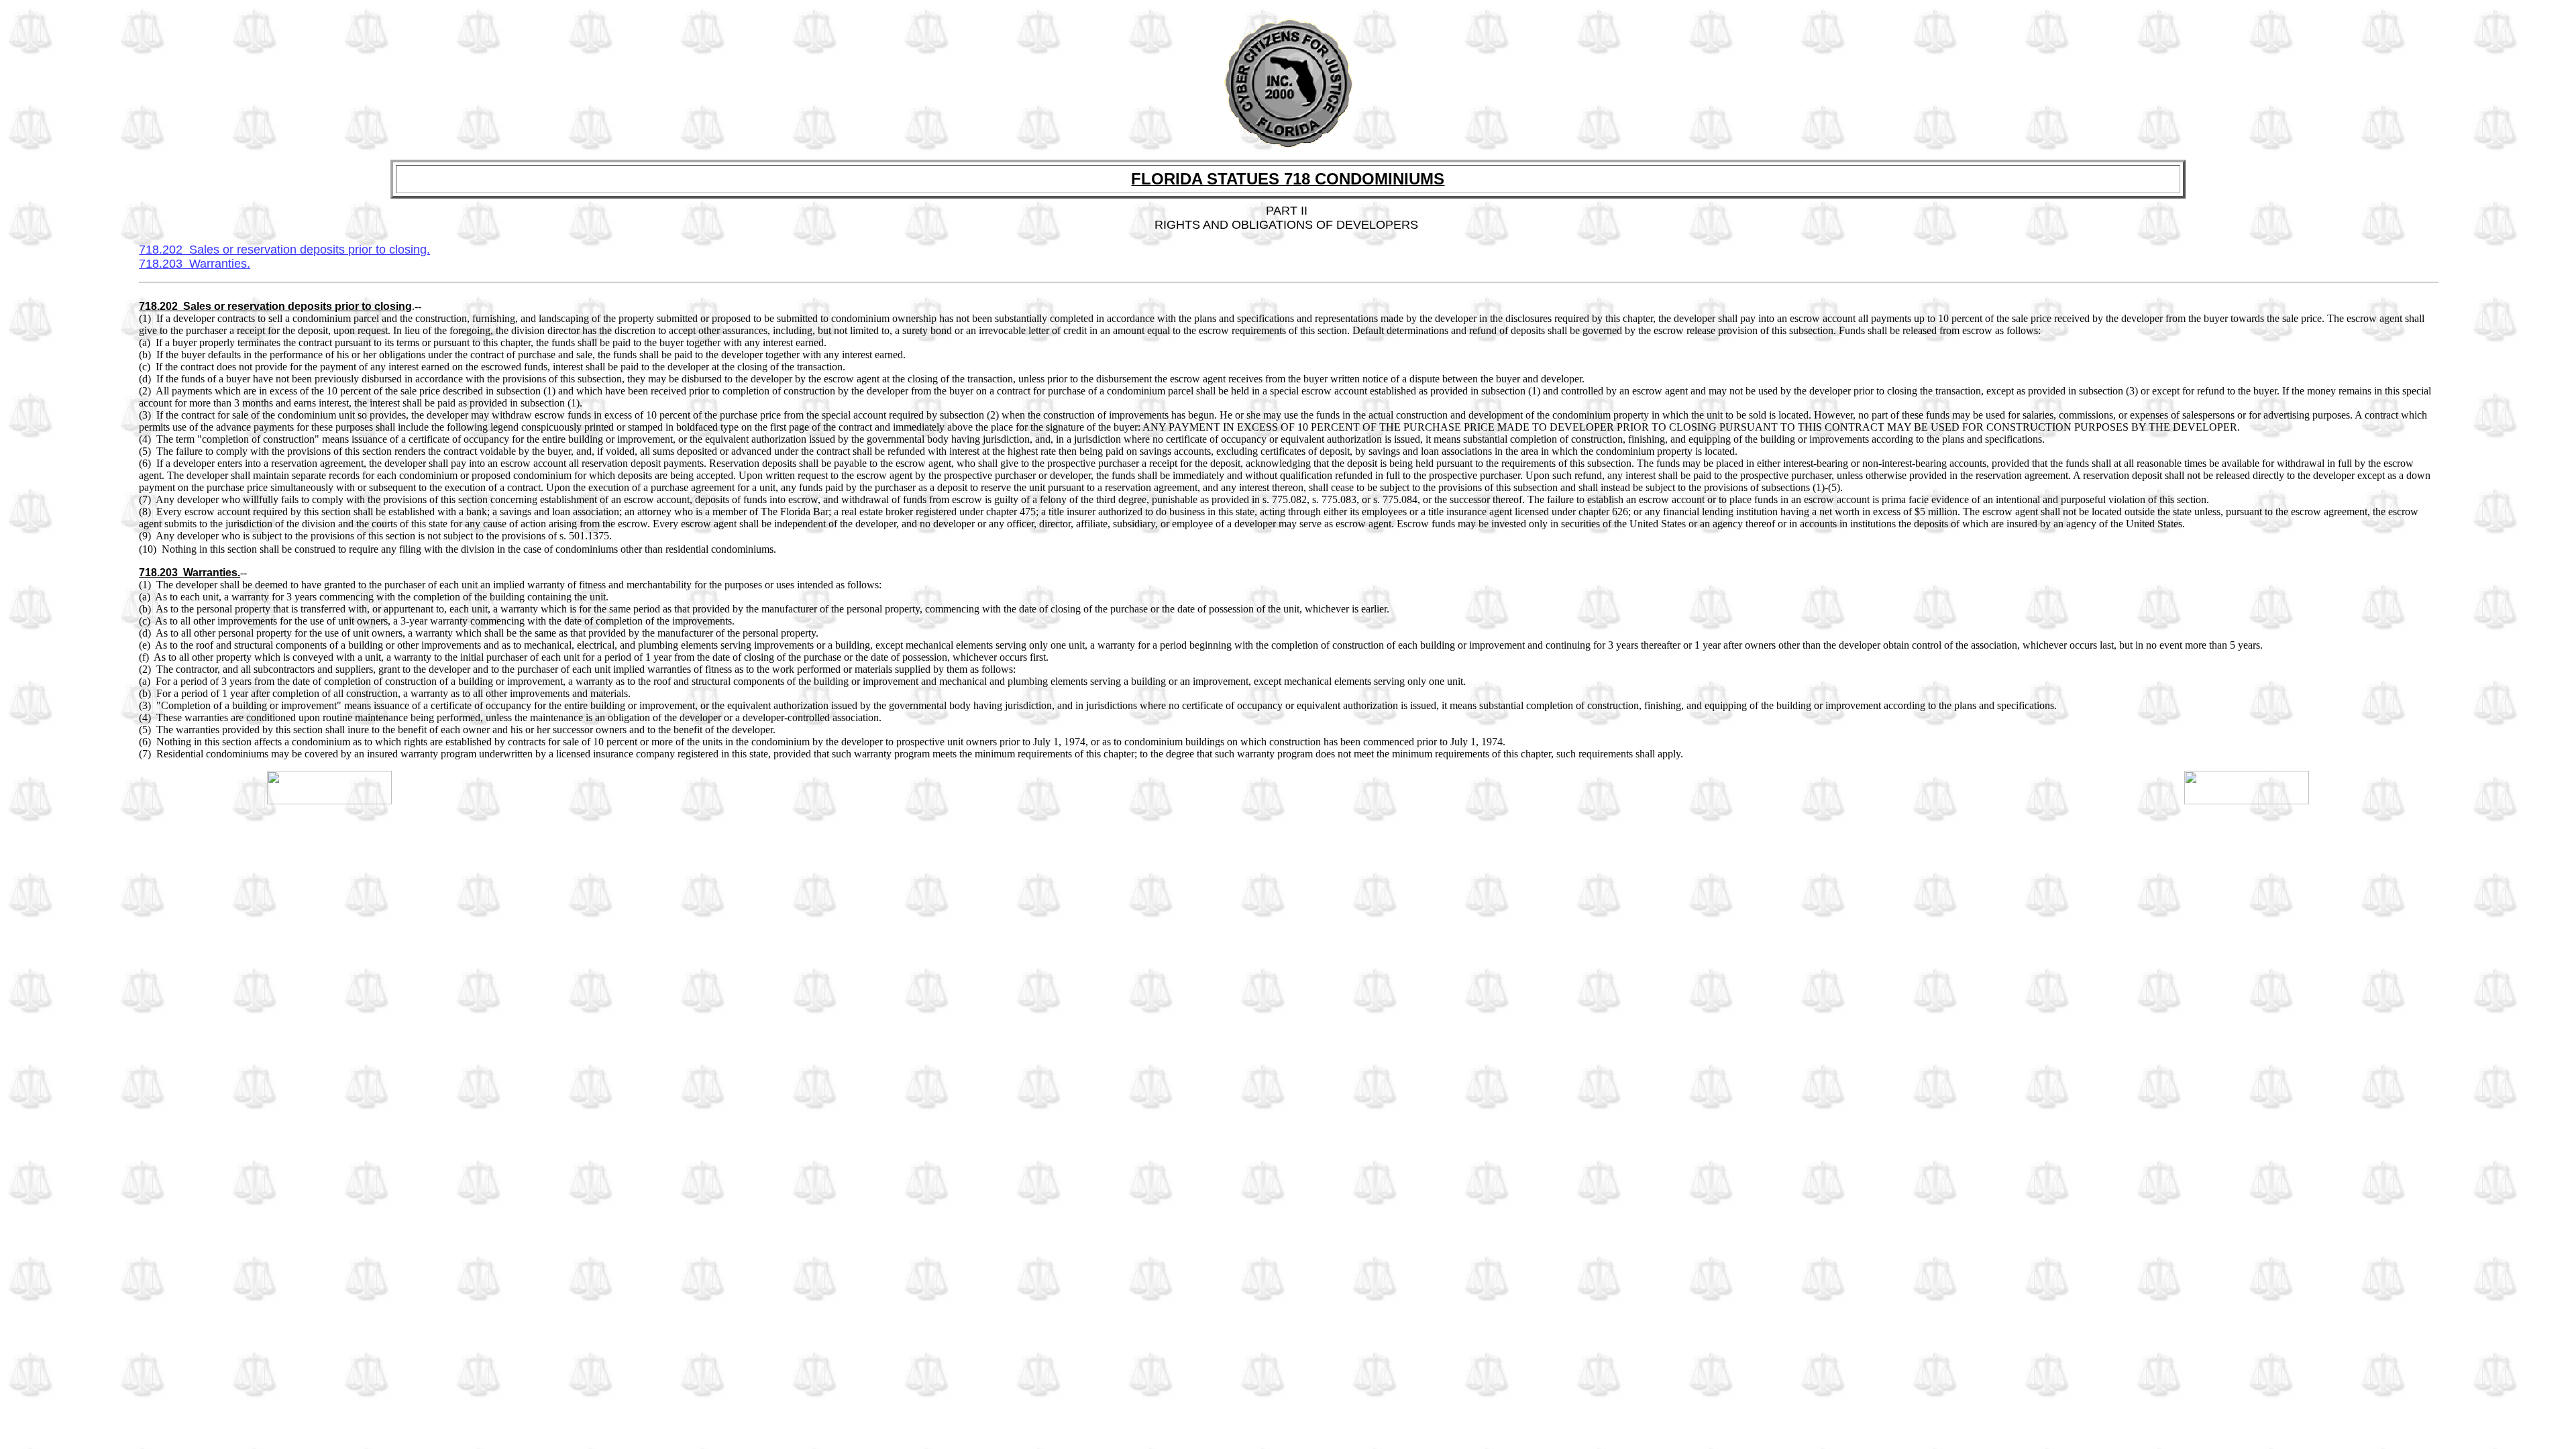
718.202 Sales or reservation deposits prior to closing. (284, 250)
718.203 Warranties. (195, 264)
